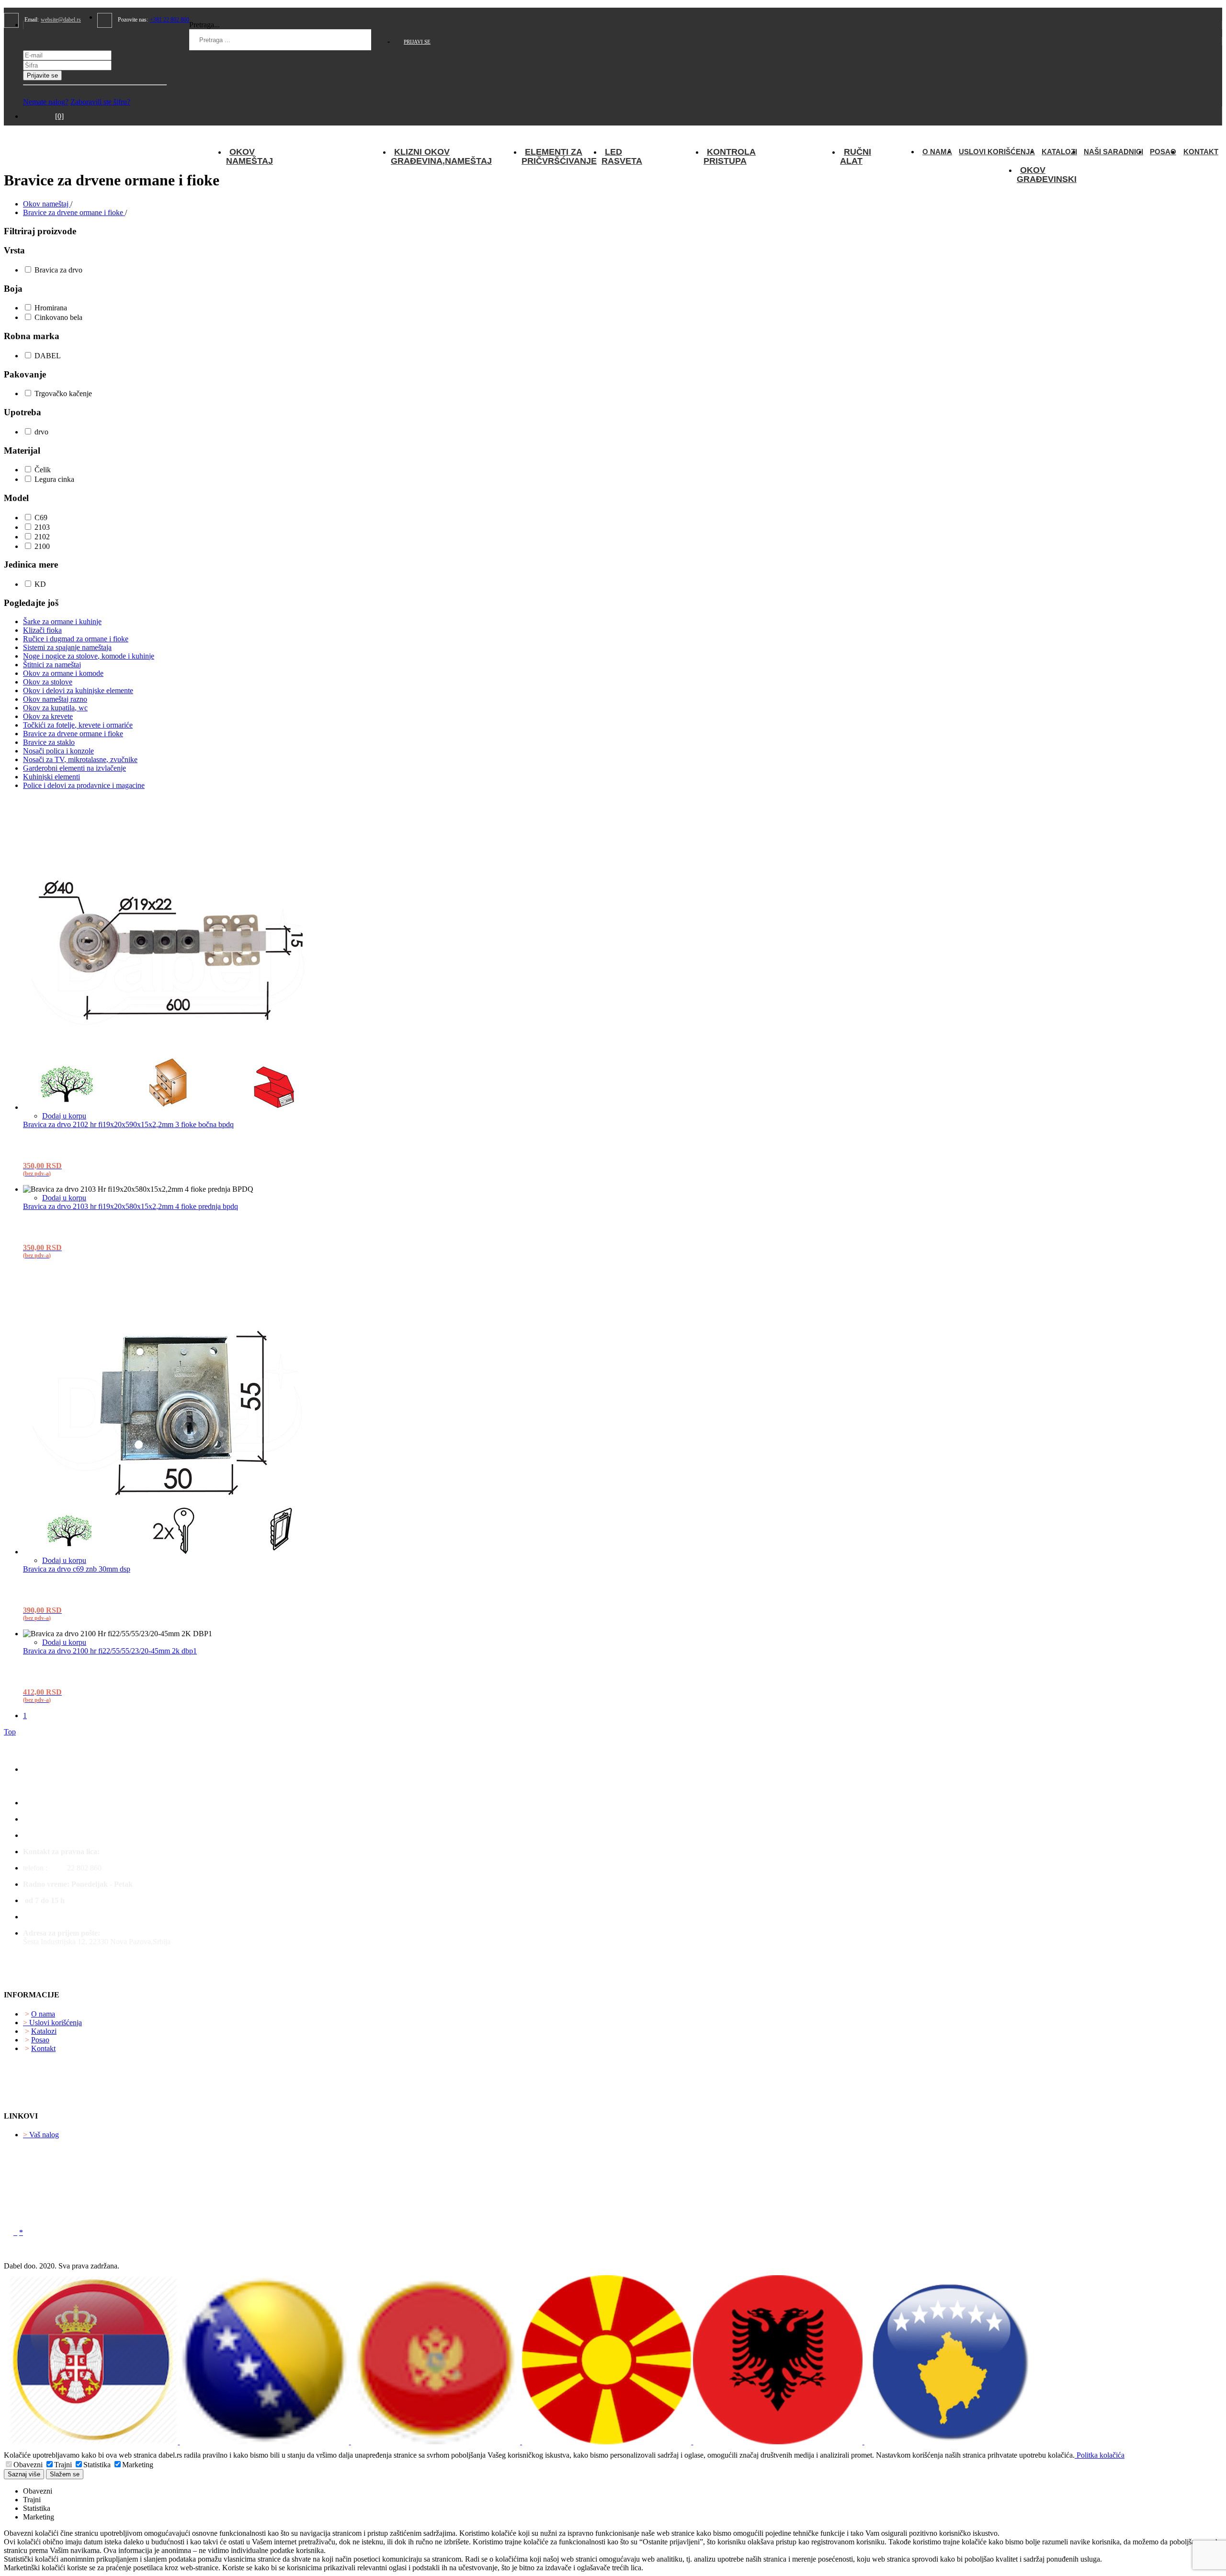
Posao (1163, 152)
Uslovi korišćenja (997, 152)
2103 (41, 527)
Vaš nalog (41, 2135)
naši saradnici (1113, 152)
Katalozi (1059, 152)
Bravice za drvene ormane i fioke (74, 212)
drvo (40, 432)
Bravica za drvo (57, 270)
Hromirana (50, 308)
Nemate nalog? (46, 102)
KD (39, 584)
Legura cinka (53, 479)
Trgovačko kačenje (62, 393)
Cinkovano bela (57, 317)
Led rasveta (622, 156)
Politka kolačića (1100, 2455)
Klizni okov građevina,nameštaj (441, 156)
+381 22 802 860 (170, 20)
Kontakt (1201, 152)
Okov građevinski (1047, 175)
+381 (58, 1868)
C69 (40, 518)
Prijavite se (42, 75)
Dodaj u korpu (64, 1116)
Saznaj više (24, 2474)
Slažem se (65, 2474)
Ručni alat (856, 156)
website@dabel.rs (61, 20)
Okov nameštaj (250, 156)
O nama (937, 152)
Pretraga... (204, 25)
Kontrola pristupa (730, 156)
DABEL (47, 356)
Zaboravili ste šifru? (100, 102)
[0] (59, 116)
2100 (41, 546)
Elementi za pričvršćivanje (559, 156)
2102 (41, 537)
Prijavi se (417, 42)
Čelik (42, 470)
